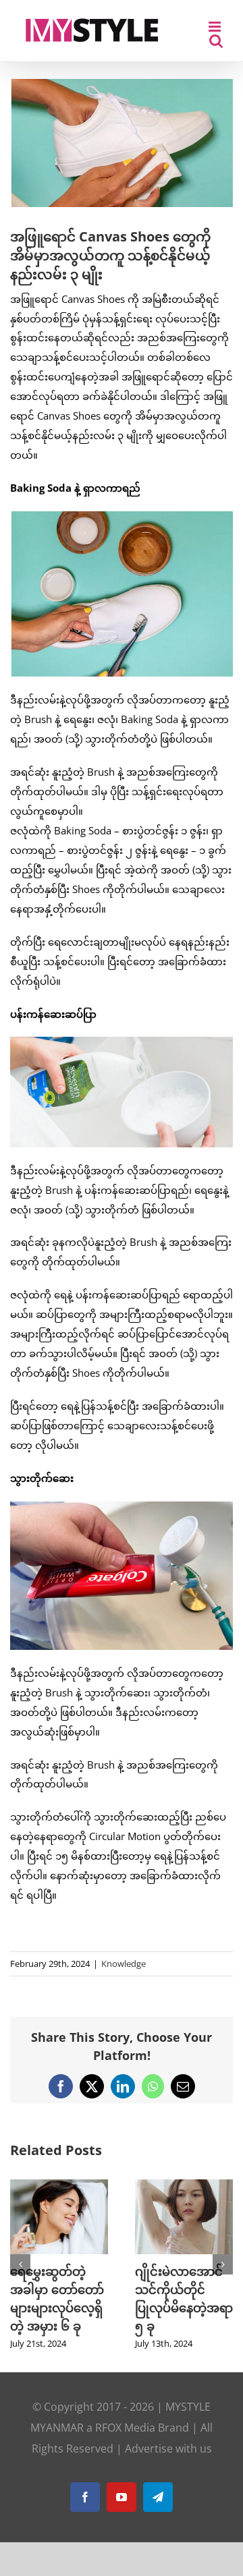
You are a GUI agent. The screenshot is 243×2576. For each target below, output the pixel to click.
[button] (20, 2264)
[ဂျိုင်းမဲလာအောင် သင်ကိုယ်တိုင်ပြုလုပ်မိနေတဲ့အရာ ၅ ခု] (184, 2186)
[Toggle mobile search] (216, 41)
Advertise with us (168, 2449)
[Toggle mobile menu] (216, 27)
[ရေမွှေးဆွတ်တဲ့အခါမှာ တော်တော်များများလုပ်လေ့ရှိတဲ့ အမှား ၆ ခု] (59, 2186)
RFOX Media (125, 2428)
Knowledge (124, 1964)
